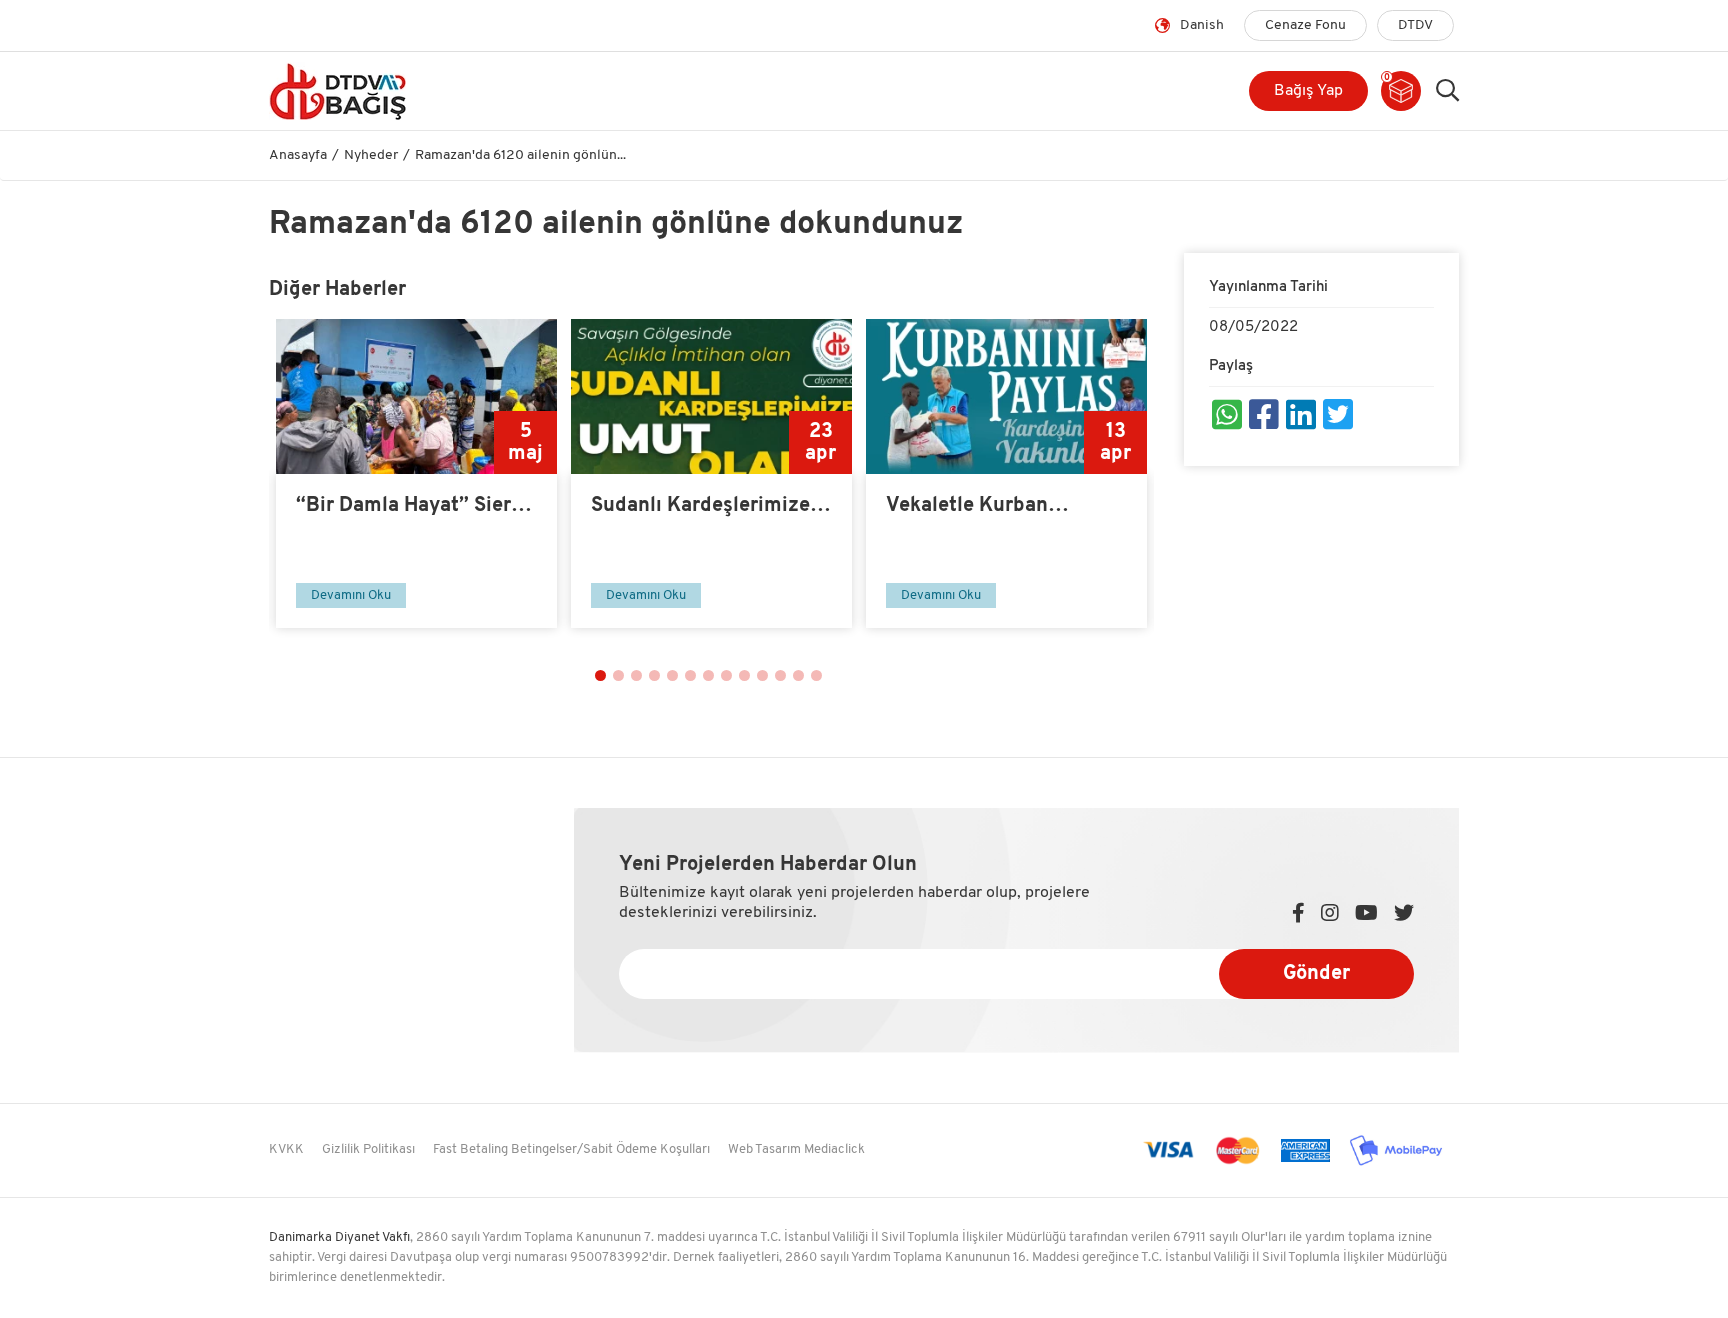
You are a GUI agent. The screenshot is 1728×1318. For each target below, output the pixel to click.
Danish (1202, 25)
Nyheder (371, 155)
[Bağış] (406, 91)
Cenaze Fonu (1305, 25)
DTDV (1415, 25)
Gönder (1316, 974)
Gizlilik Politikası (368, 1149)
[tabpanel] (416, 473)
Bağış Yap (1308, 91)
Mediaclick (834, 1149)
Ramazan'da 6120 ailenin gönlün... (520, 155)
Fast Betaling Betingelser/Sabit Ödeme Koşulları (571, 1149)
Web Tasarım (764, 1149)
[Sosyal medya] (1227, 418)
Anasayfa (298, 155)
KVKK (286, 1149)
